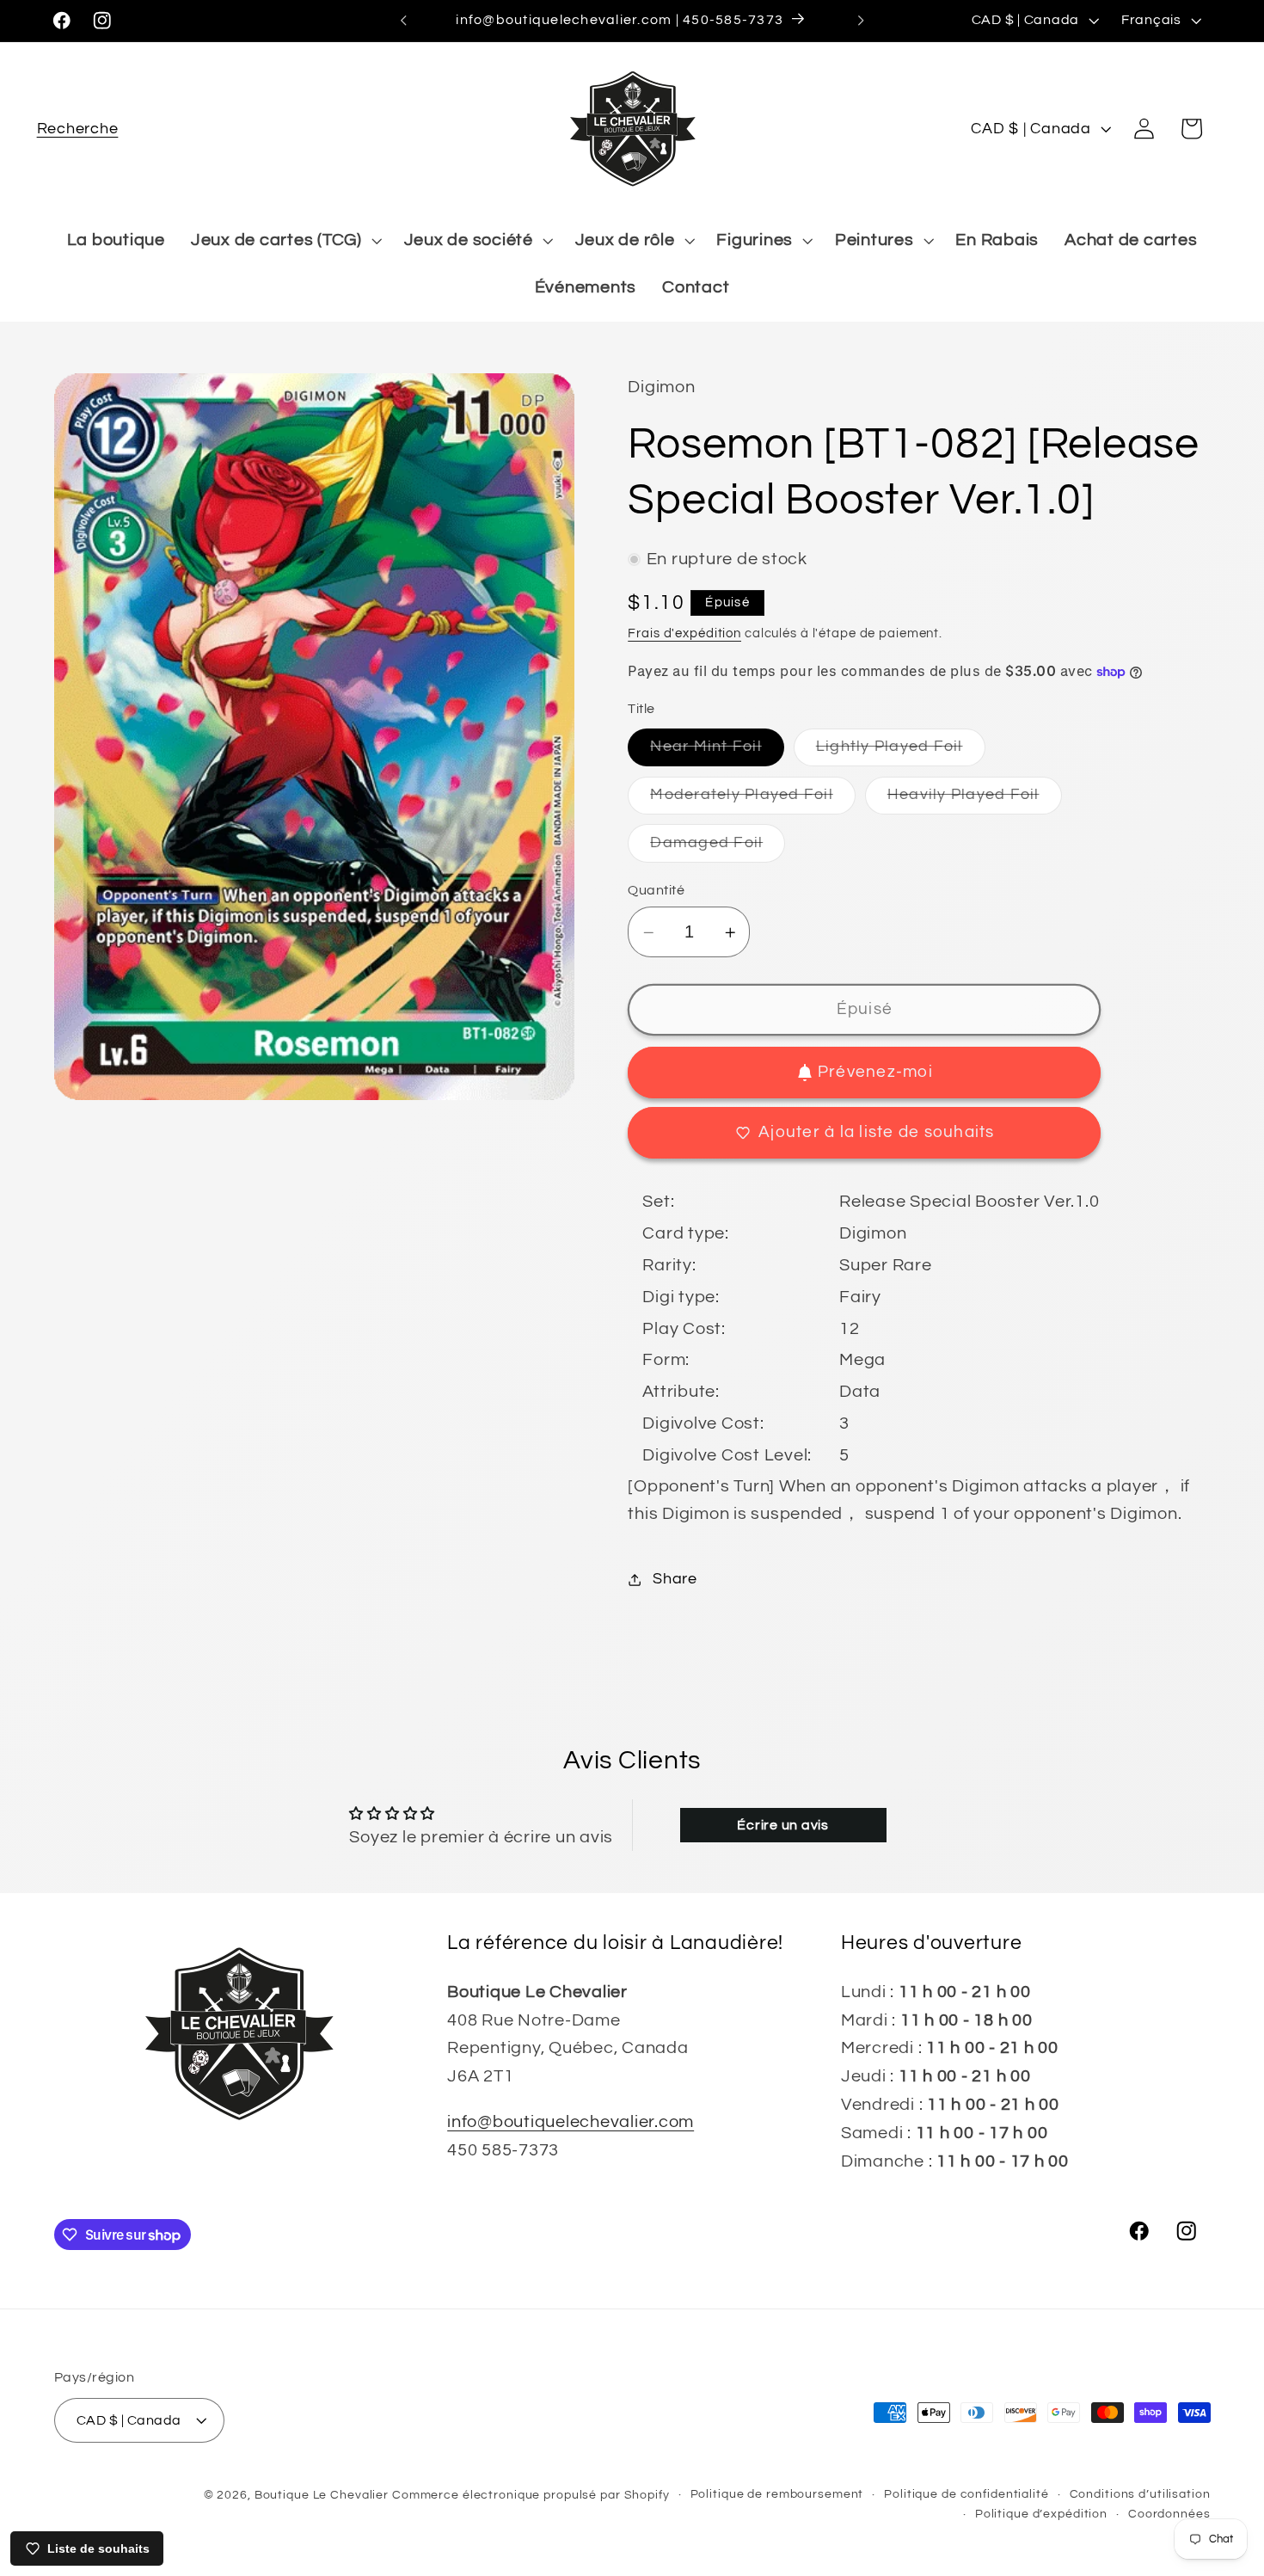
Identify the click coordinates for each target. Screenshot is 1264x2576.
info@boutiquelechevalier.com (571, 2121)
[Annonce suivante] (861, 21)
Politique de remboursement (777, 2493)
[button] (78, 129)
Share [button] (675, 1579)
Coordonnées (1169, 2514)
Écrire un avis (783, 1825)
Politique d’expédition (1041, 2514)
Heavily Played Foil (975, 800)
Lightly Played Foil (901, 753)
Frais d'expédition (684, 633)
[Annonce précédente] (403, 21)
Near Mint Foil (717, 753)
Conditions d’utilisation (1140, 2493)
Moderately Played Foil (753, 800)
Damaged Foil (718, 848)
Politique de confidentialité (966, 2493)
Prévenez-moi (875, 1072)
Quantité (656, 890)
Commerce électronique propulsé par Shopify (531, 2494)
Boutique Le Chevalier (322, 2494)
